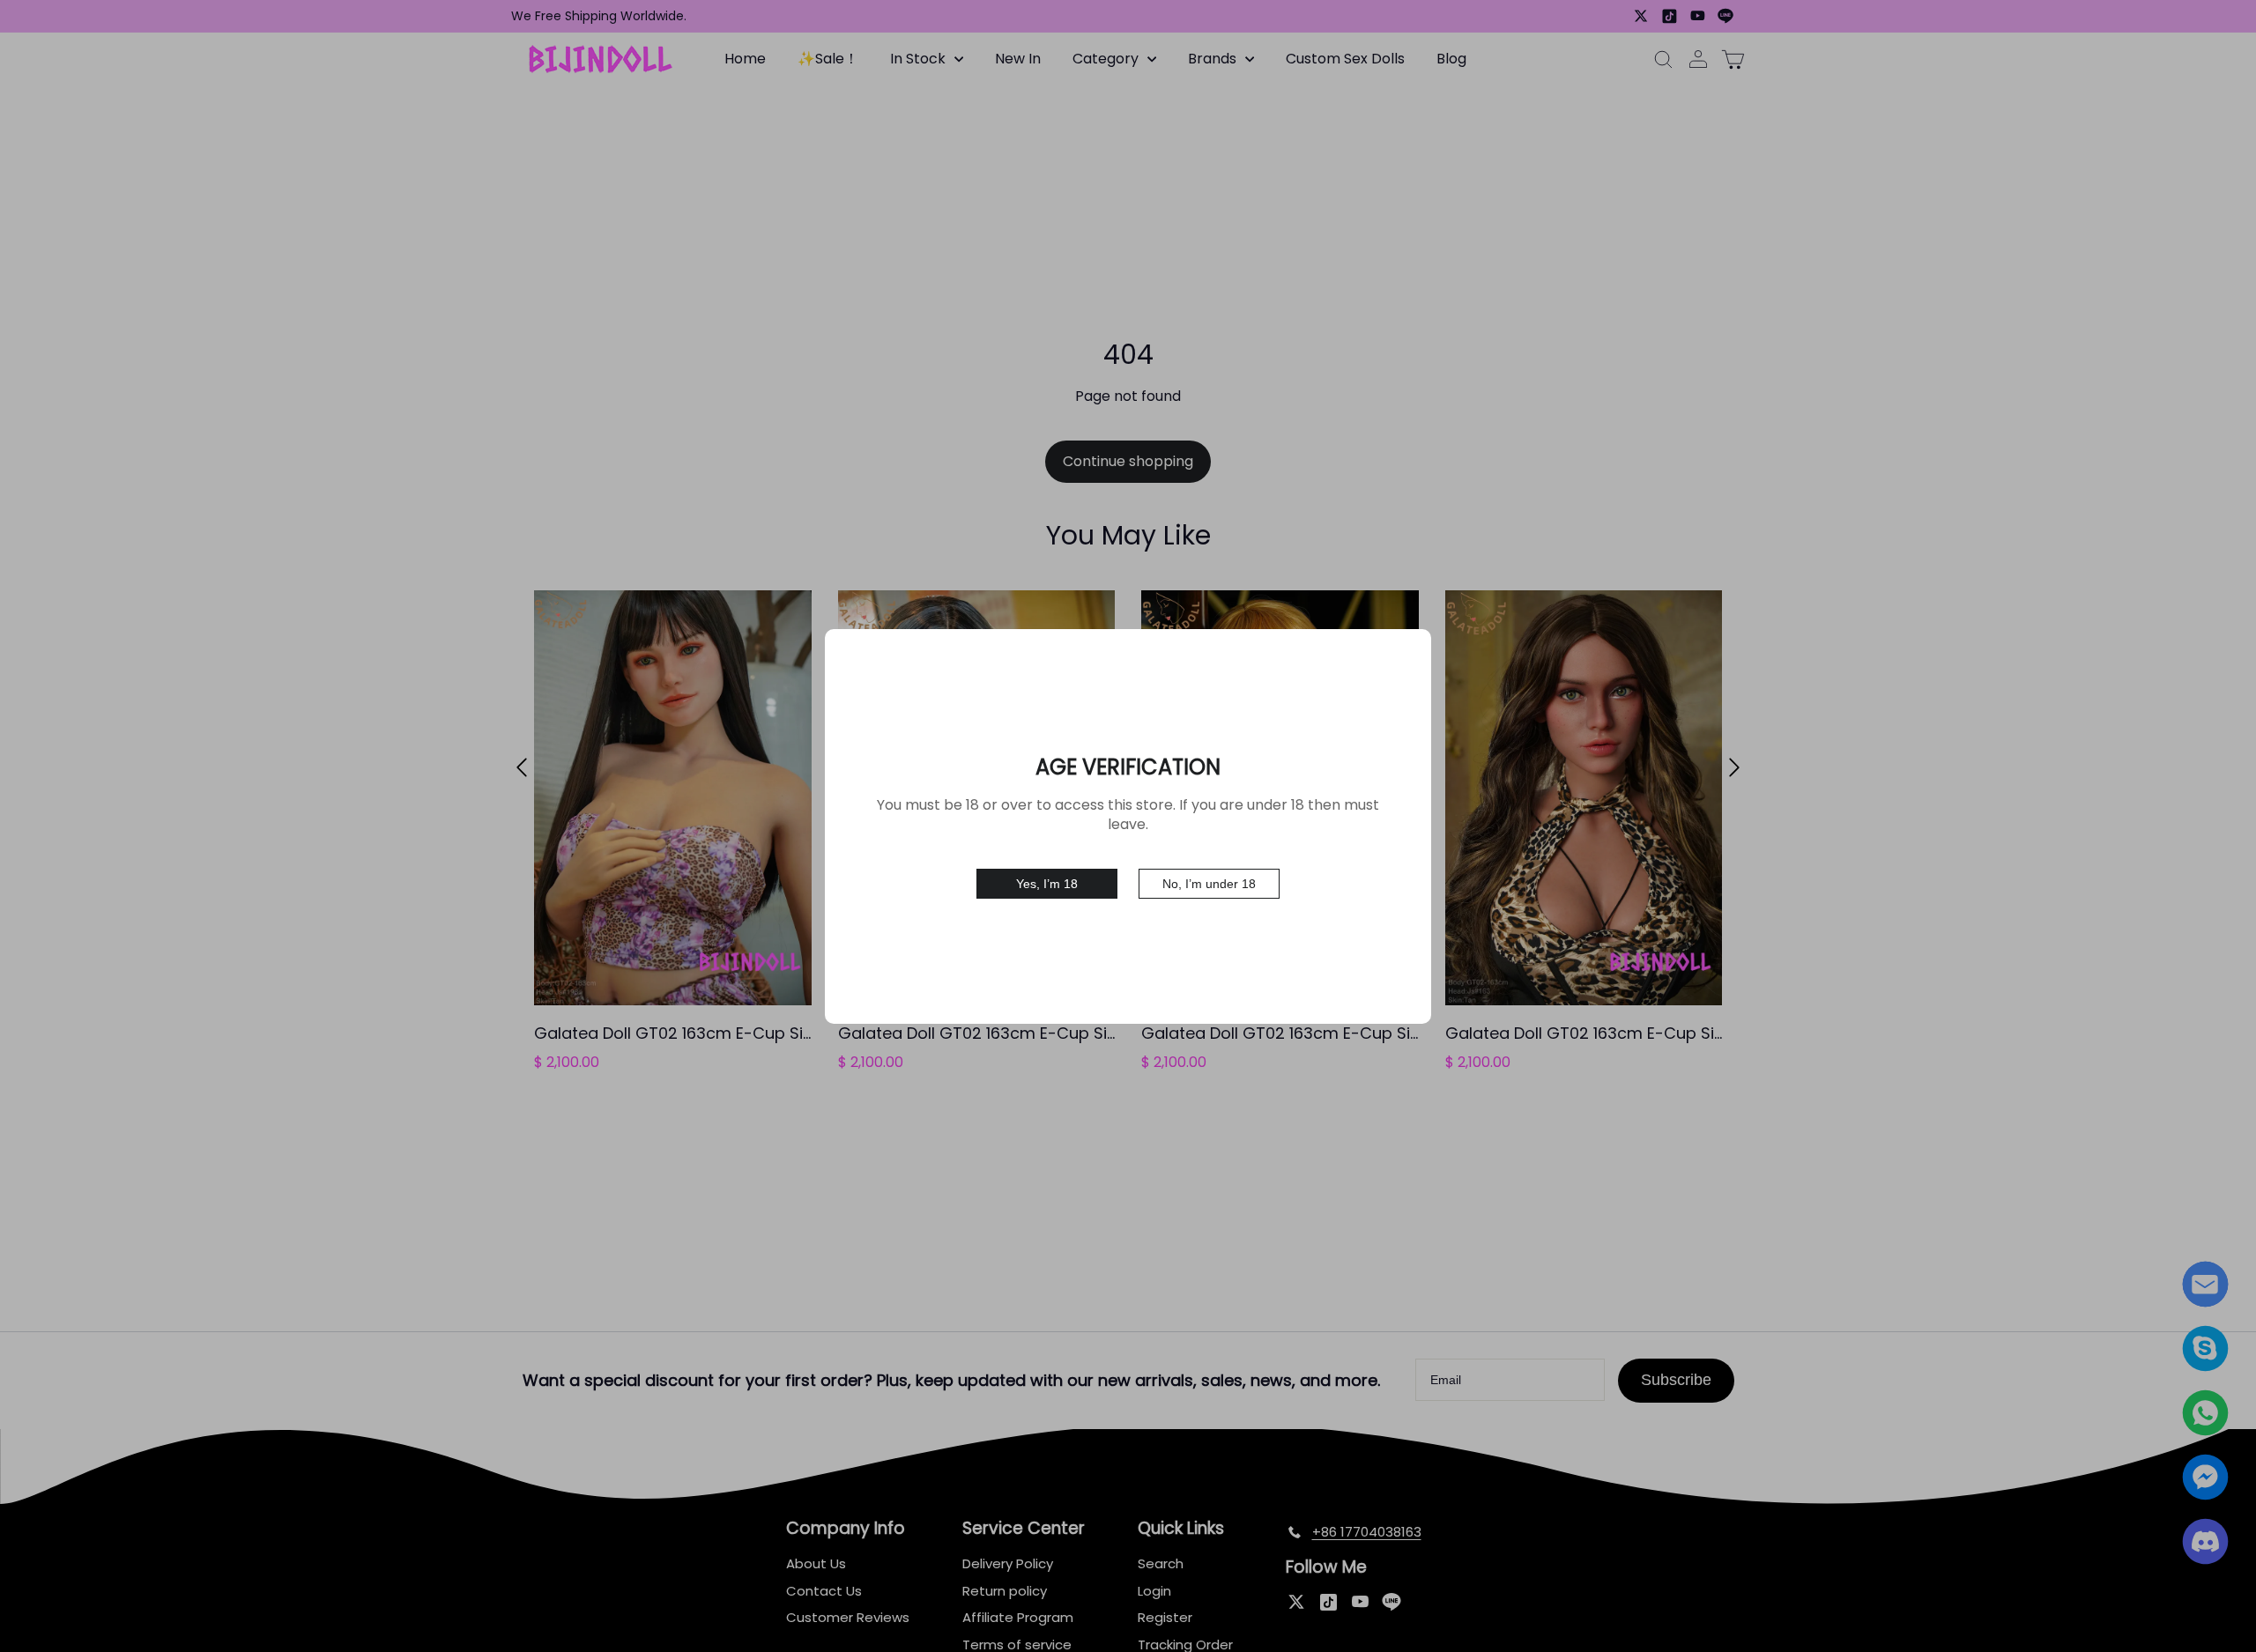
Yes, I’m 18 (1047, 884)
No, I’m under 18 (1209, 884)
